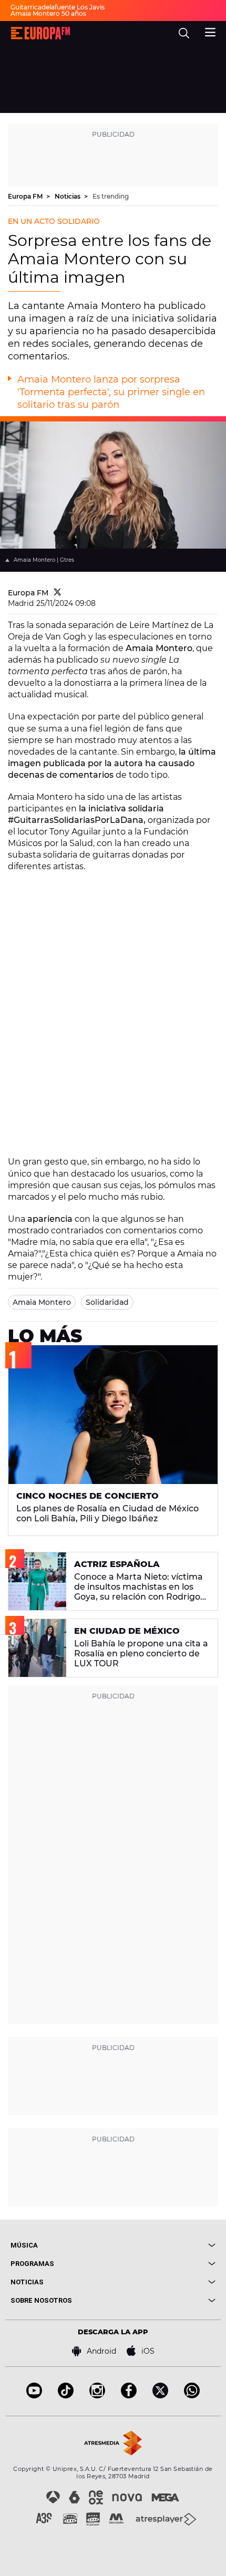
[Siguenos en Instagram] (97, 2395)
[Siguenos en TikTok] (66, 2395)
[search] (184, 33)
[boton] (164, 2245)
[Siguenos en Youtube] (34, 2395)
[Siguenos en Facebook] (129, 2395)
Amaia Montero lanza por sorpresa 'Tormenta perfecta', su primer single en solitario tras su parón (111, 392)
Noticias (68, 196)
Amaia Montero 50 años (48, 13)
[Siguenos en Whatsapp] (192, 2395)
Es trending (111, 196)
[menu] (210, 31)
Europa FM (26, 196)
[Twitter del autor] (58, 593)
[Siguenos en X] (160, 2395)
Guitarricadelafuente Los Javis (58, 7)
